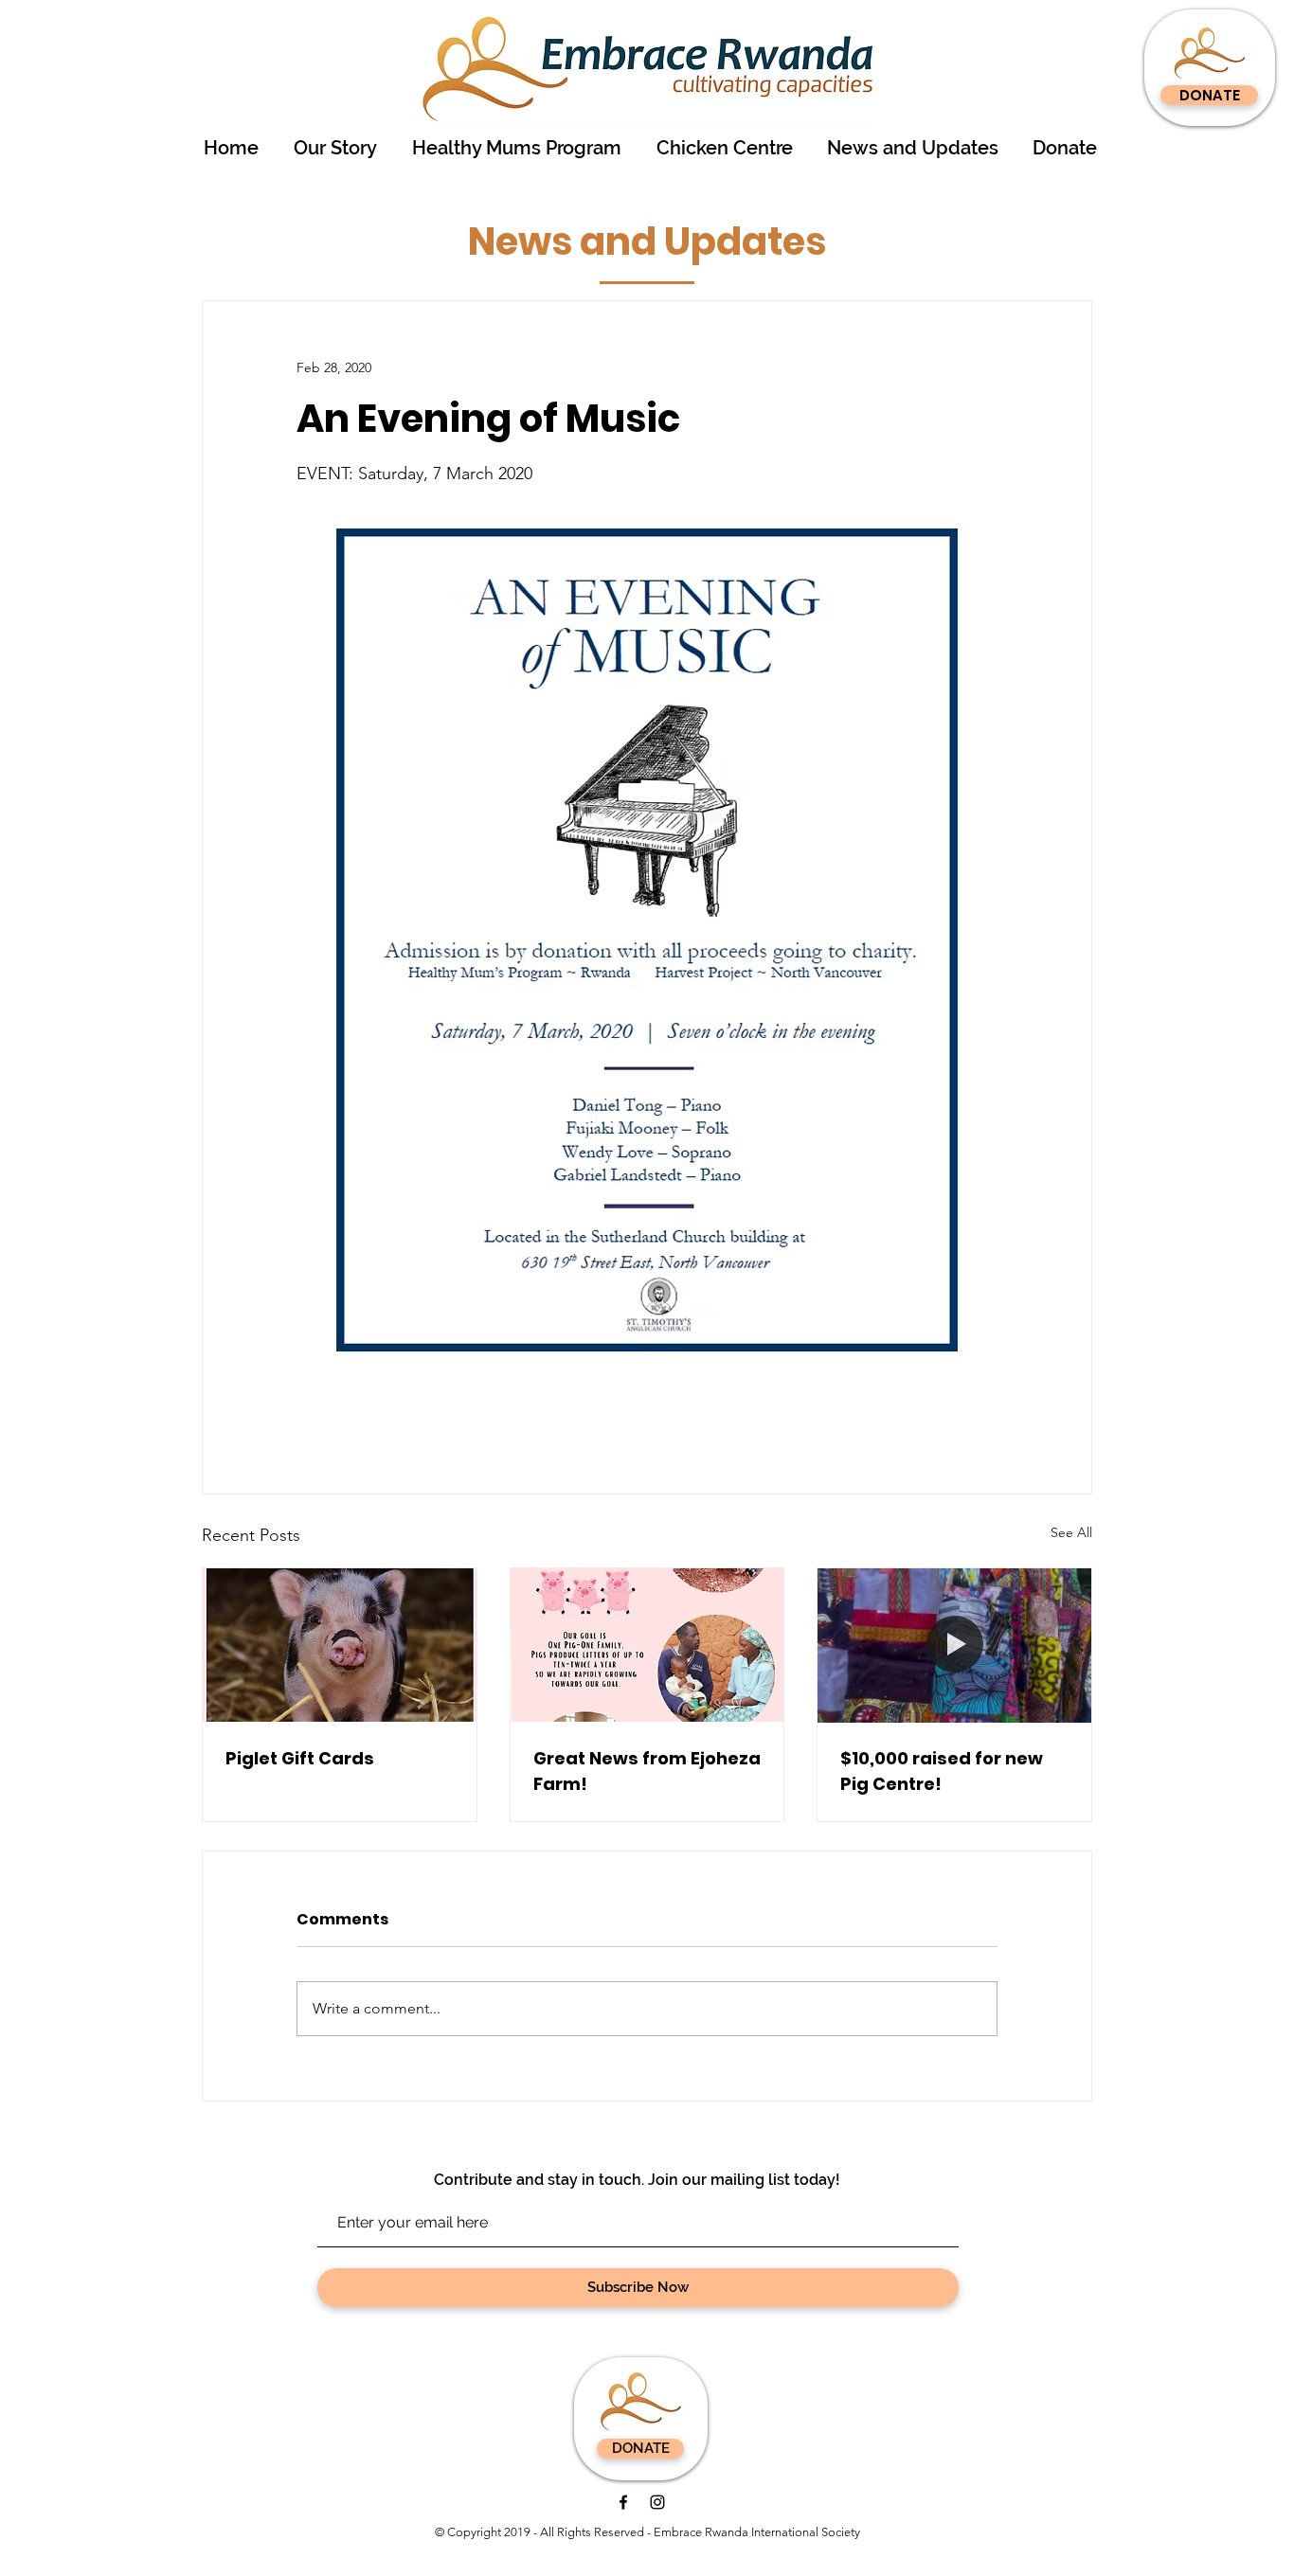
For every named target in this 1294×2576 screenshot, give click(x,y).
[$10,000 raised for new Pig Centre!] (954, 1645)
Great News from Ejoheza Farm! (647, 1771)
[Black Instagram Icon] (657, 2502)
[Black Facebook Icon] (623, 2502)
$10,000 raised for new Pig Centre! (942, 1771)
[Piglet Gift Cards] (340, 1645)
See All (1071, 1532)
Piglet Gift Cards (300, 1758)
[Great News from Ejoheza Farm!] (647, 1645)
